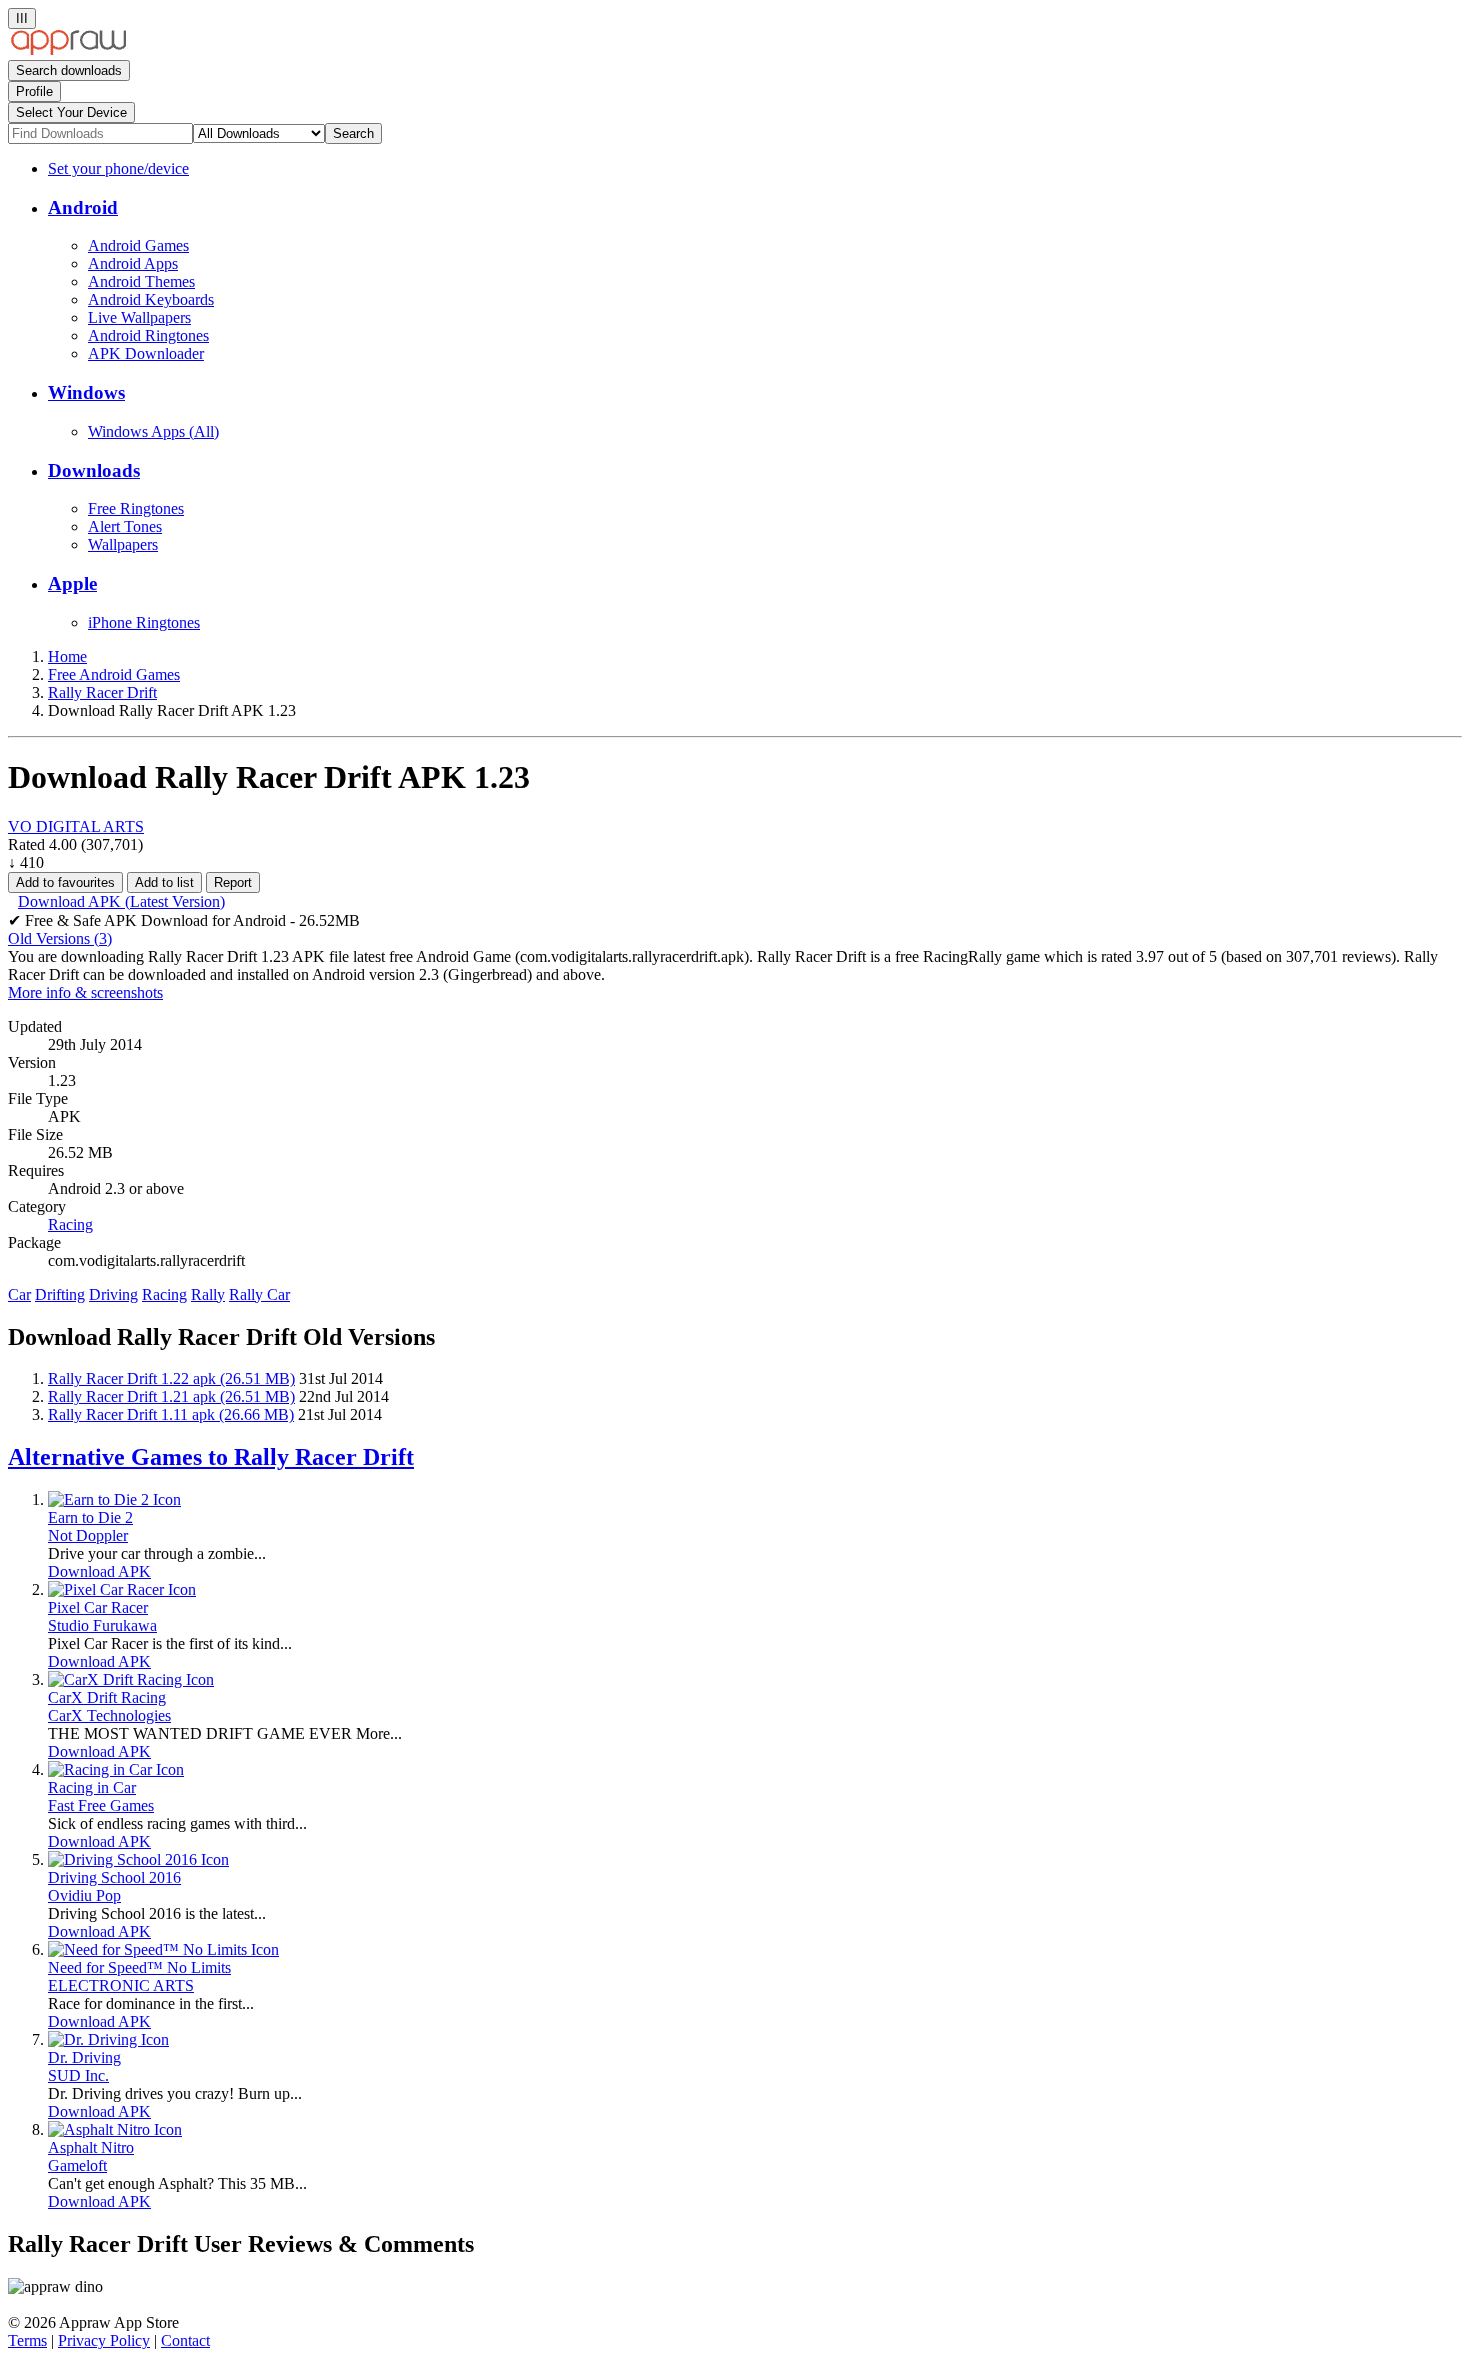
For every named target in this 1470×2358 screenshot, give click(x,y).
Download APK (99, 1571)
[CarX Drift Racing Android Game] (131, 1679)
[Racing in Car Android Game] (116, 1769)
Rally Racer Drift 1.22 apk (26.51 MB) (171, 1378)
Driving (113, 1294)
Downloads (94, 470)
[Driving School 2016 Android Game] (138, 1859)
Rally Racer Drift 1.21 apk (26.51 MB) (171, 1396)
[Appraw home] (68, 50)
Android (83, 207)
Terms (27, 2340)
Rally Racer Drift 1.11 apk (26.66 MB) (171, 1414)
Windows (86, 392)
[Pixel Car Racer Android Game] (122, 1589)
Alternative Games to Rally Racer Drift (211, 1457)
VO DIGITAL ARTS (76, 826)
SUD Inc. (78, 2075)
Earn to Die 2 (90, 1517)
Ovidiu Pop (84, 1895)
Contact (185, 2340)
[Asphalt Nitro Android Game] (115, 2129)
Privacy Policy (104, 2340)
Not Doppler (88, 1535)
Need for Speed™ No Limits (139, 1967)
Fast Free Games (101, 1805)
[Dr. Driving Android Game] (108, 2039)
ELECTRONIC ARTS (121, 1985)
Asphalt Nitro (91, 2147)
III (22, 18)
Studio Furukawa (102, 1625)
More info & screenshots (85, 992)
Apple (72, 583)
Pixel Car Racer (98, 1607)
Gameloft (77, 2165)
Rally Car (259, 1294)
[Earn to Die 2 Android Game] (114, 1499)
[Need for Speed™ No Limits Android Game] (163, 1949)
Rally (208, 1294)
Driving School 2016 (114, 1877)
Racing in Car (92, 1787)
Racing (164, 1294)
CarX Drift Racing (107, 1697)
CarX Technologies (109, 1715)
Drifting (60, 1294)
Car (19, 1294)
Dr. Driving (84, 2057)
